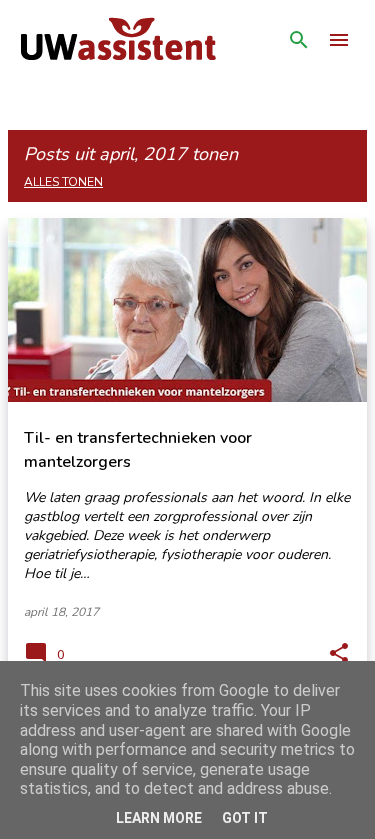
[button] (339, 654)
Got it (245, 818)
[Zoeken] (299, 40)
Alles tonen (63, 182)
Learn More (159, 818)
